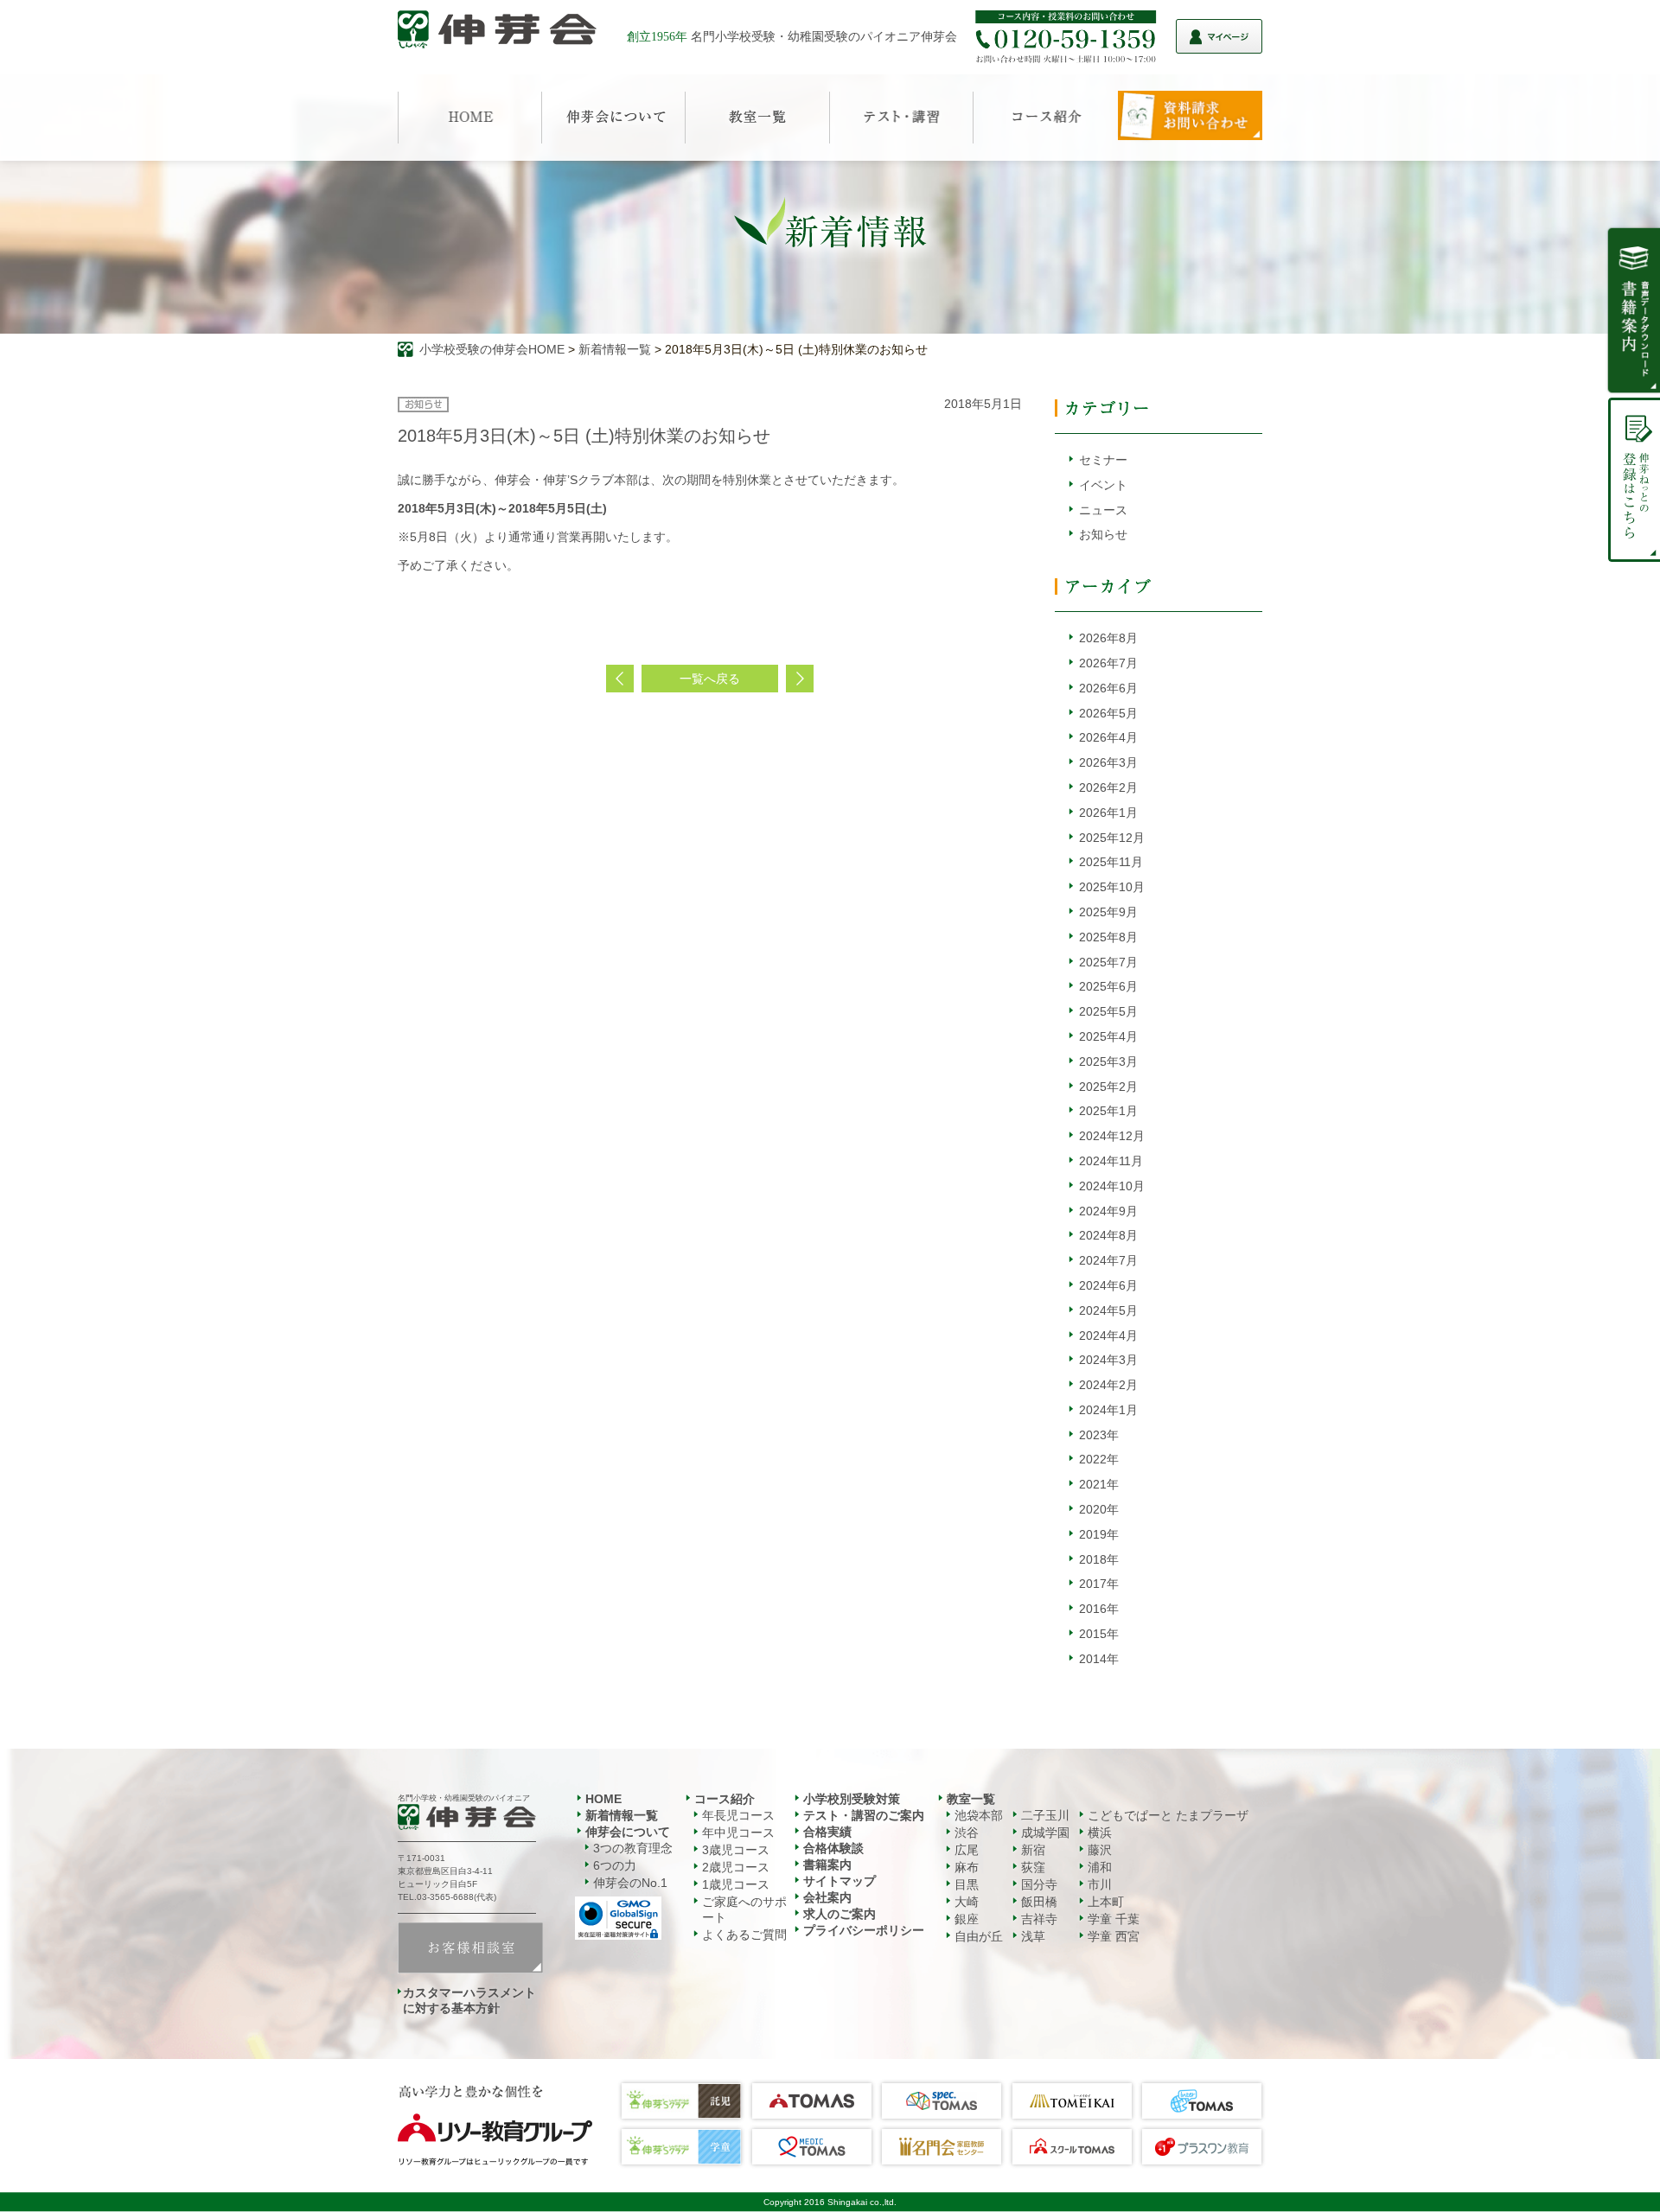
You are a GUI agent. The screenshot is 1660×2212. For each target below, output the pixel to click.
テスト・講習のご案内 (864, 1815)
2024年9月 (1108, 1211)
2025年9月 (1108, 912)
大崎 (967, 1902)
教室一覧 (971, 1799)
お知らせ (1103, 534)
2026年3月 (1108, 762)
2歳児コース (736, 1867)
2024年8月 (1108, 1235)
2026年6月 (1108, 688)
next (800, 679)
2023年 (1099, 1435)
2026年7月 (1108, 663)
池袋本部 (979, 1815)
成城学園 (1045, 1833)
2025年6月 (1108, 986)
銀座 (967, 1919)
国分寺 (1039, 1884)
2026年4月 (1108, 737)
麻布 (967, 1867)
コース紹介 (725, 1799)
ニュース (1103, 510)
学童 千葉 (1114, 1919)
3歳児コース (736, 1850)
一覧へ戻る (710, 679)
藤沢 (1100, 1850)
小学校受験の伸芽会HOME (492, 349)
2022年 (1099, 1459)
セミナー (1103, 460)
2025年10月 (1112, 887)
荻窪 (1033, 1867)
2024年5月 (1108, 1310)
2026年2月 (1108, 787)
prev (620, 679)
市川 (1100, 1884)
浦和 (1100, 1867)
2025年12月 (1112, 838)
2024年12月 (1112, 1136)
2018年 (1099, 1559)
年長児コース (738, 1815)
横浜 (1100, 1833)
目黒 (967, 1884)
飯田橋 (1039, 1902)
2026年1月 (1108, 813)
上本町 (1106, 1902)
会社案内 (827, 1897)
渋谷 (967, 1833)
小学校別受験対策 (852, 1799)
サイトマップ (840, 1881)
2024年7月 (1108, 1260)
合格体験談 (833, 1848)
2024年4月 (1108, 1335)
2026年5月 (1108, 713)
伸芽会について (628, 1832)
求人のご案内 (840, 1914)
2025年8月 (1108, 937)
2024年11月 (1111, 1161)
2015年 (1099, 1634)
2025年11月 (1111, 862)
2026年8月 (1108, 638)
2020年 (1099, 1509)
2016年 (1099, 1609)
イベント (1103, 485)
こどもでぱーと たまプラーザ (1168, 1815)
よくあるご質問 (744, 1935)
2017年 (1099, 1584)
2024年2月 (1108, 1385)
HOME (603, 1799)
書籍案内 (827, 1865)
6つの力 (615, 1865)
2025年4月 (1108, 1036)
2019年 (1099, 1534)
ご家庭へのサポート (744, 1909)
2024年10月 (1112, 1186)
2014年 (1099, 1659)
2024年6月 (1108, 1285)
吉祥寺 (1039, 1919)
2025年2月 (1108, 1087)
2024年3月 (1108, 1360)
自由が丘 (979, 1936)
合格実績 (827, 1832)
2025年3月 (1108, 1061)
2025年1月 (1108, 1111)
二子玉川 (1045, 1815)
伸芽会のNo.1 (630, 1883)
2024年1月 (1108, 1410)
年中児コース (738, 1833)
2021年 (1099, 1484)
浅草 (1033, 1936)
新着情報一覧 (615, 349)
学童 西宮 (1114, 1936)
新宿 (1033, 1850)
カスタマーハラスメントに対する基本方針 (469, 2000)
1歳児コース (736, 1884)
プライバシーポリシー (864, 1930)
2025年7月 (1108, 962)
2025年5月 (1108, 1011)
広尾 (967, 1850)
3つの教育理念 (633, 1848)
